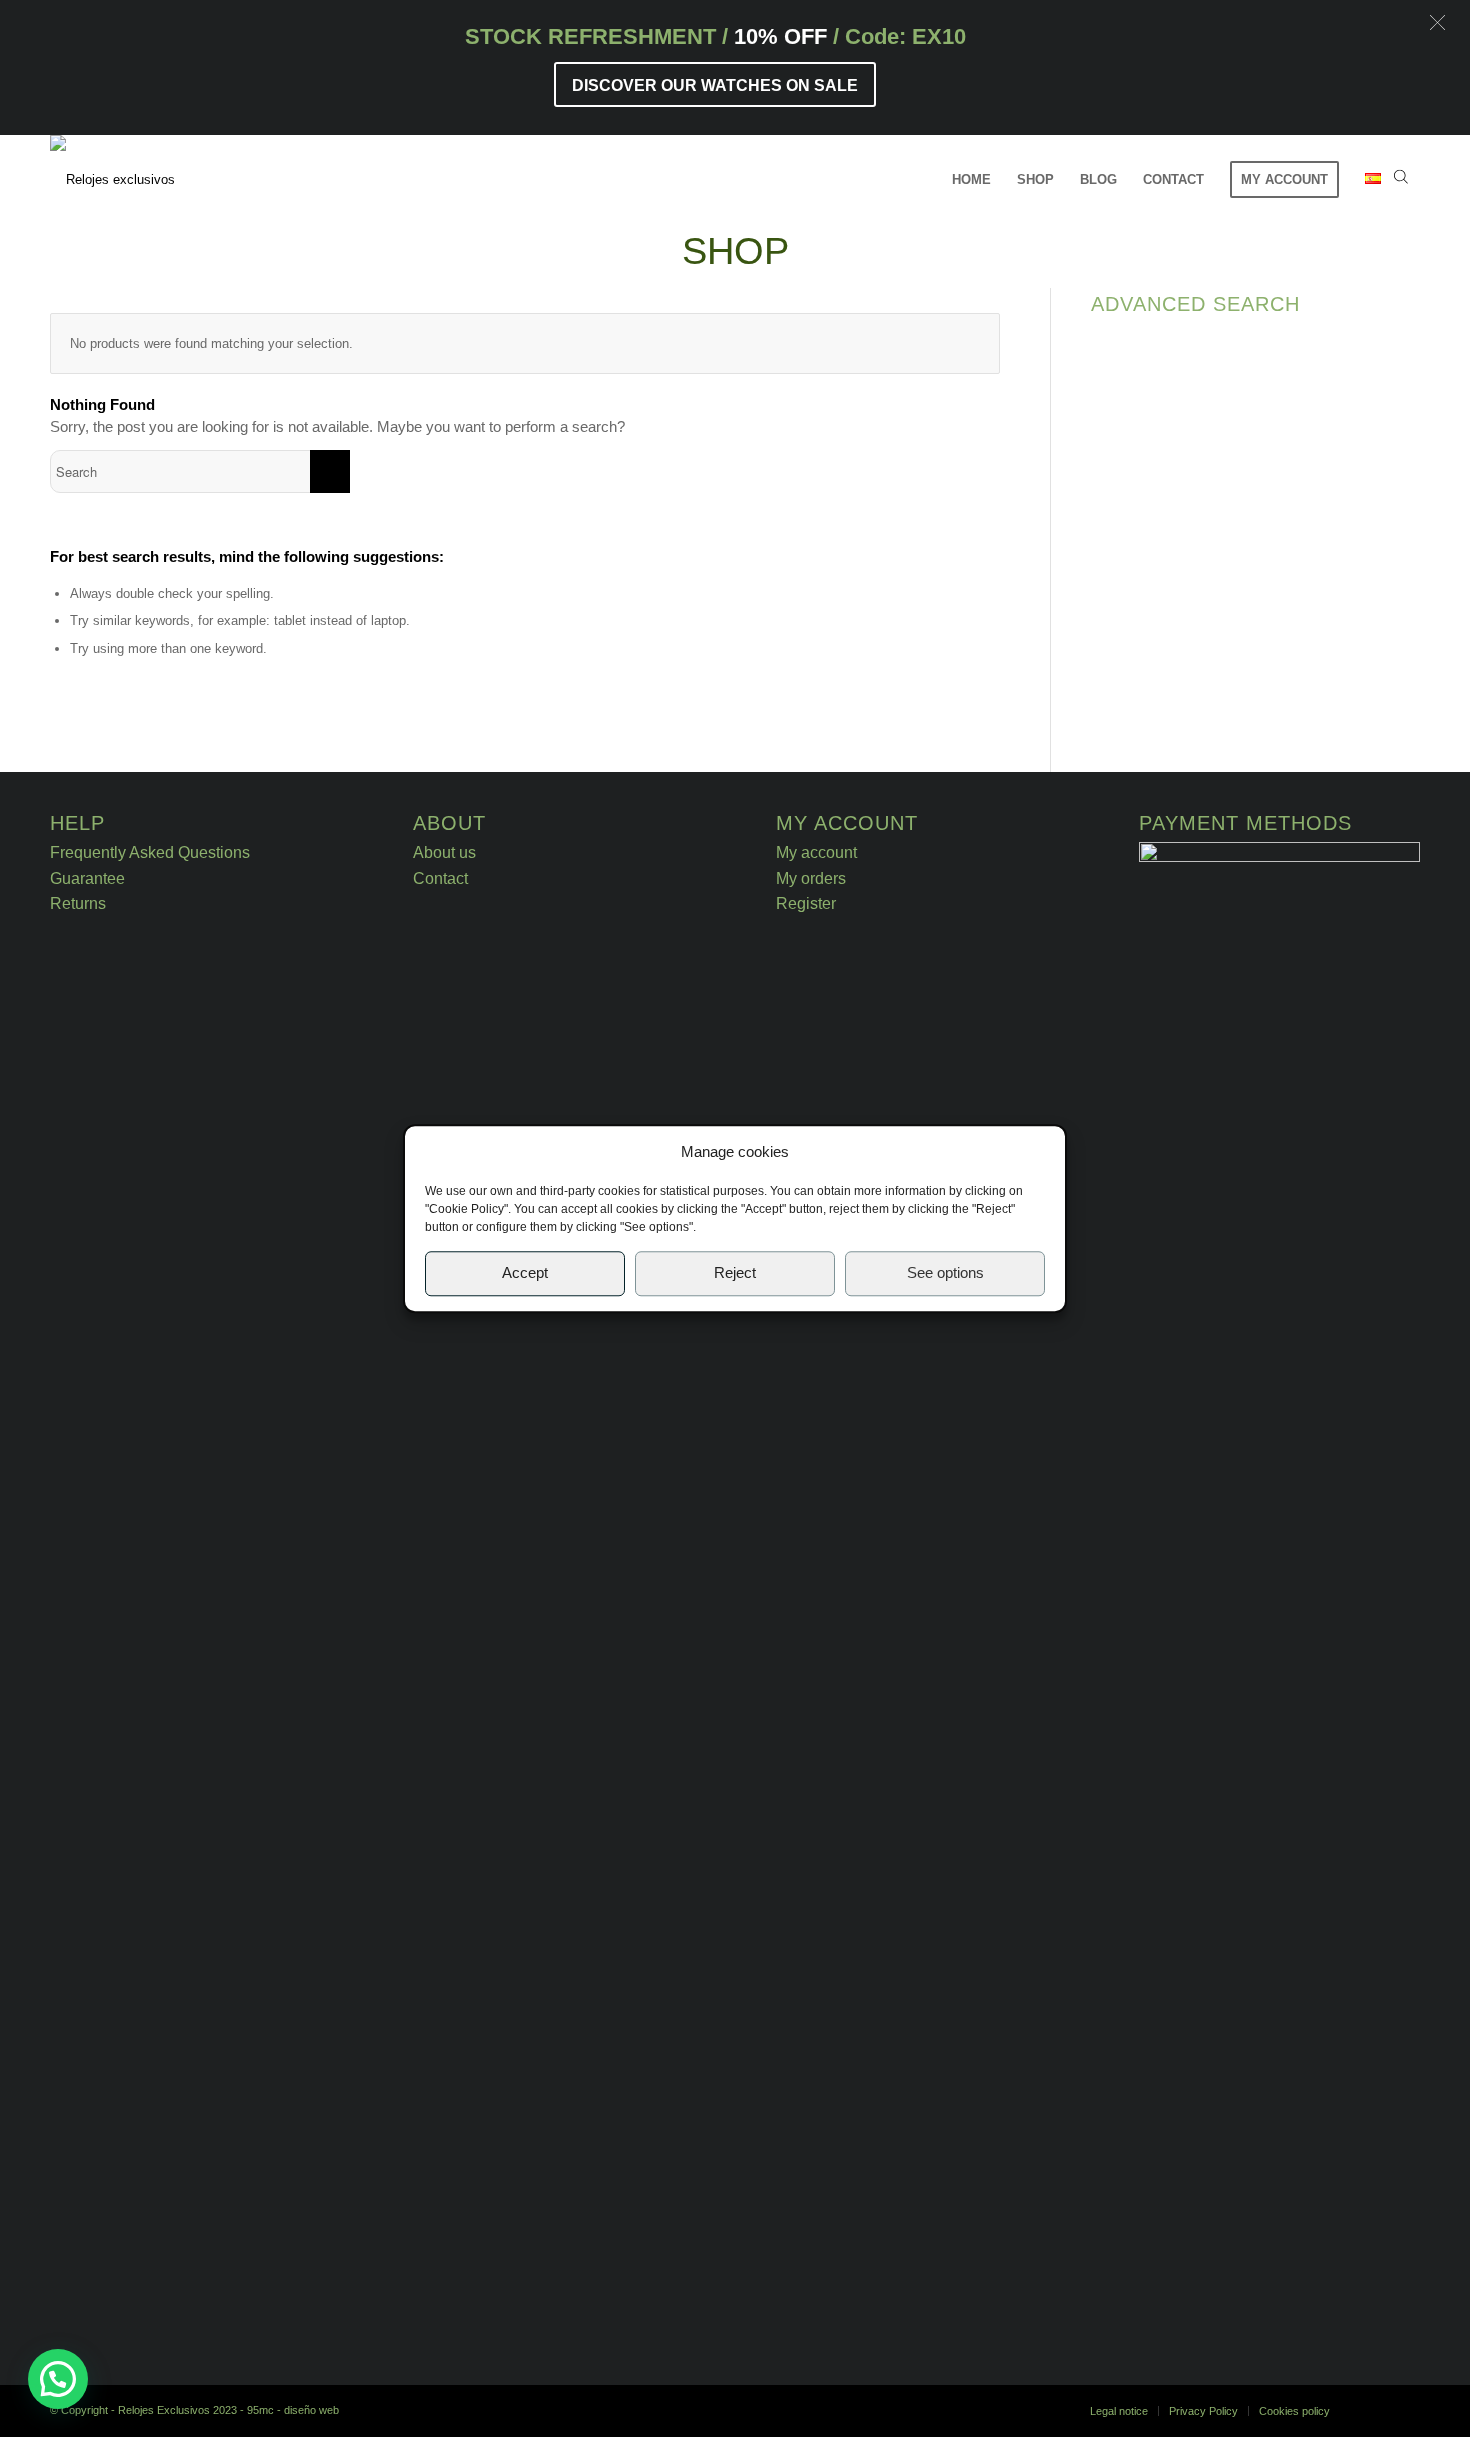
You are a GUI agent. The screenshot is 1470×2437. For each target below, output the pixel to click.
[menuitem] (971, 180)
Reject (735, 1273)
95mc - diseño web (293, 2410)
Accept (525, 1273)
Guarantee (87, 878)
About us (444, 852)
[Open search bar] (1401, 180)
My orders (811, 878)
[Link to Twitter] (1405, 2410)
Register (806, 903)
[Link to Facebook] (1375, 2410)
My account (816, 852)
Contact (440, 878)
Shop (735, 251)
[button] (1437, 22)
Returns (78, 903)
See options (945, 1273)
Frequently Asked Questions (150, 852)
